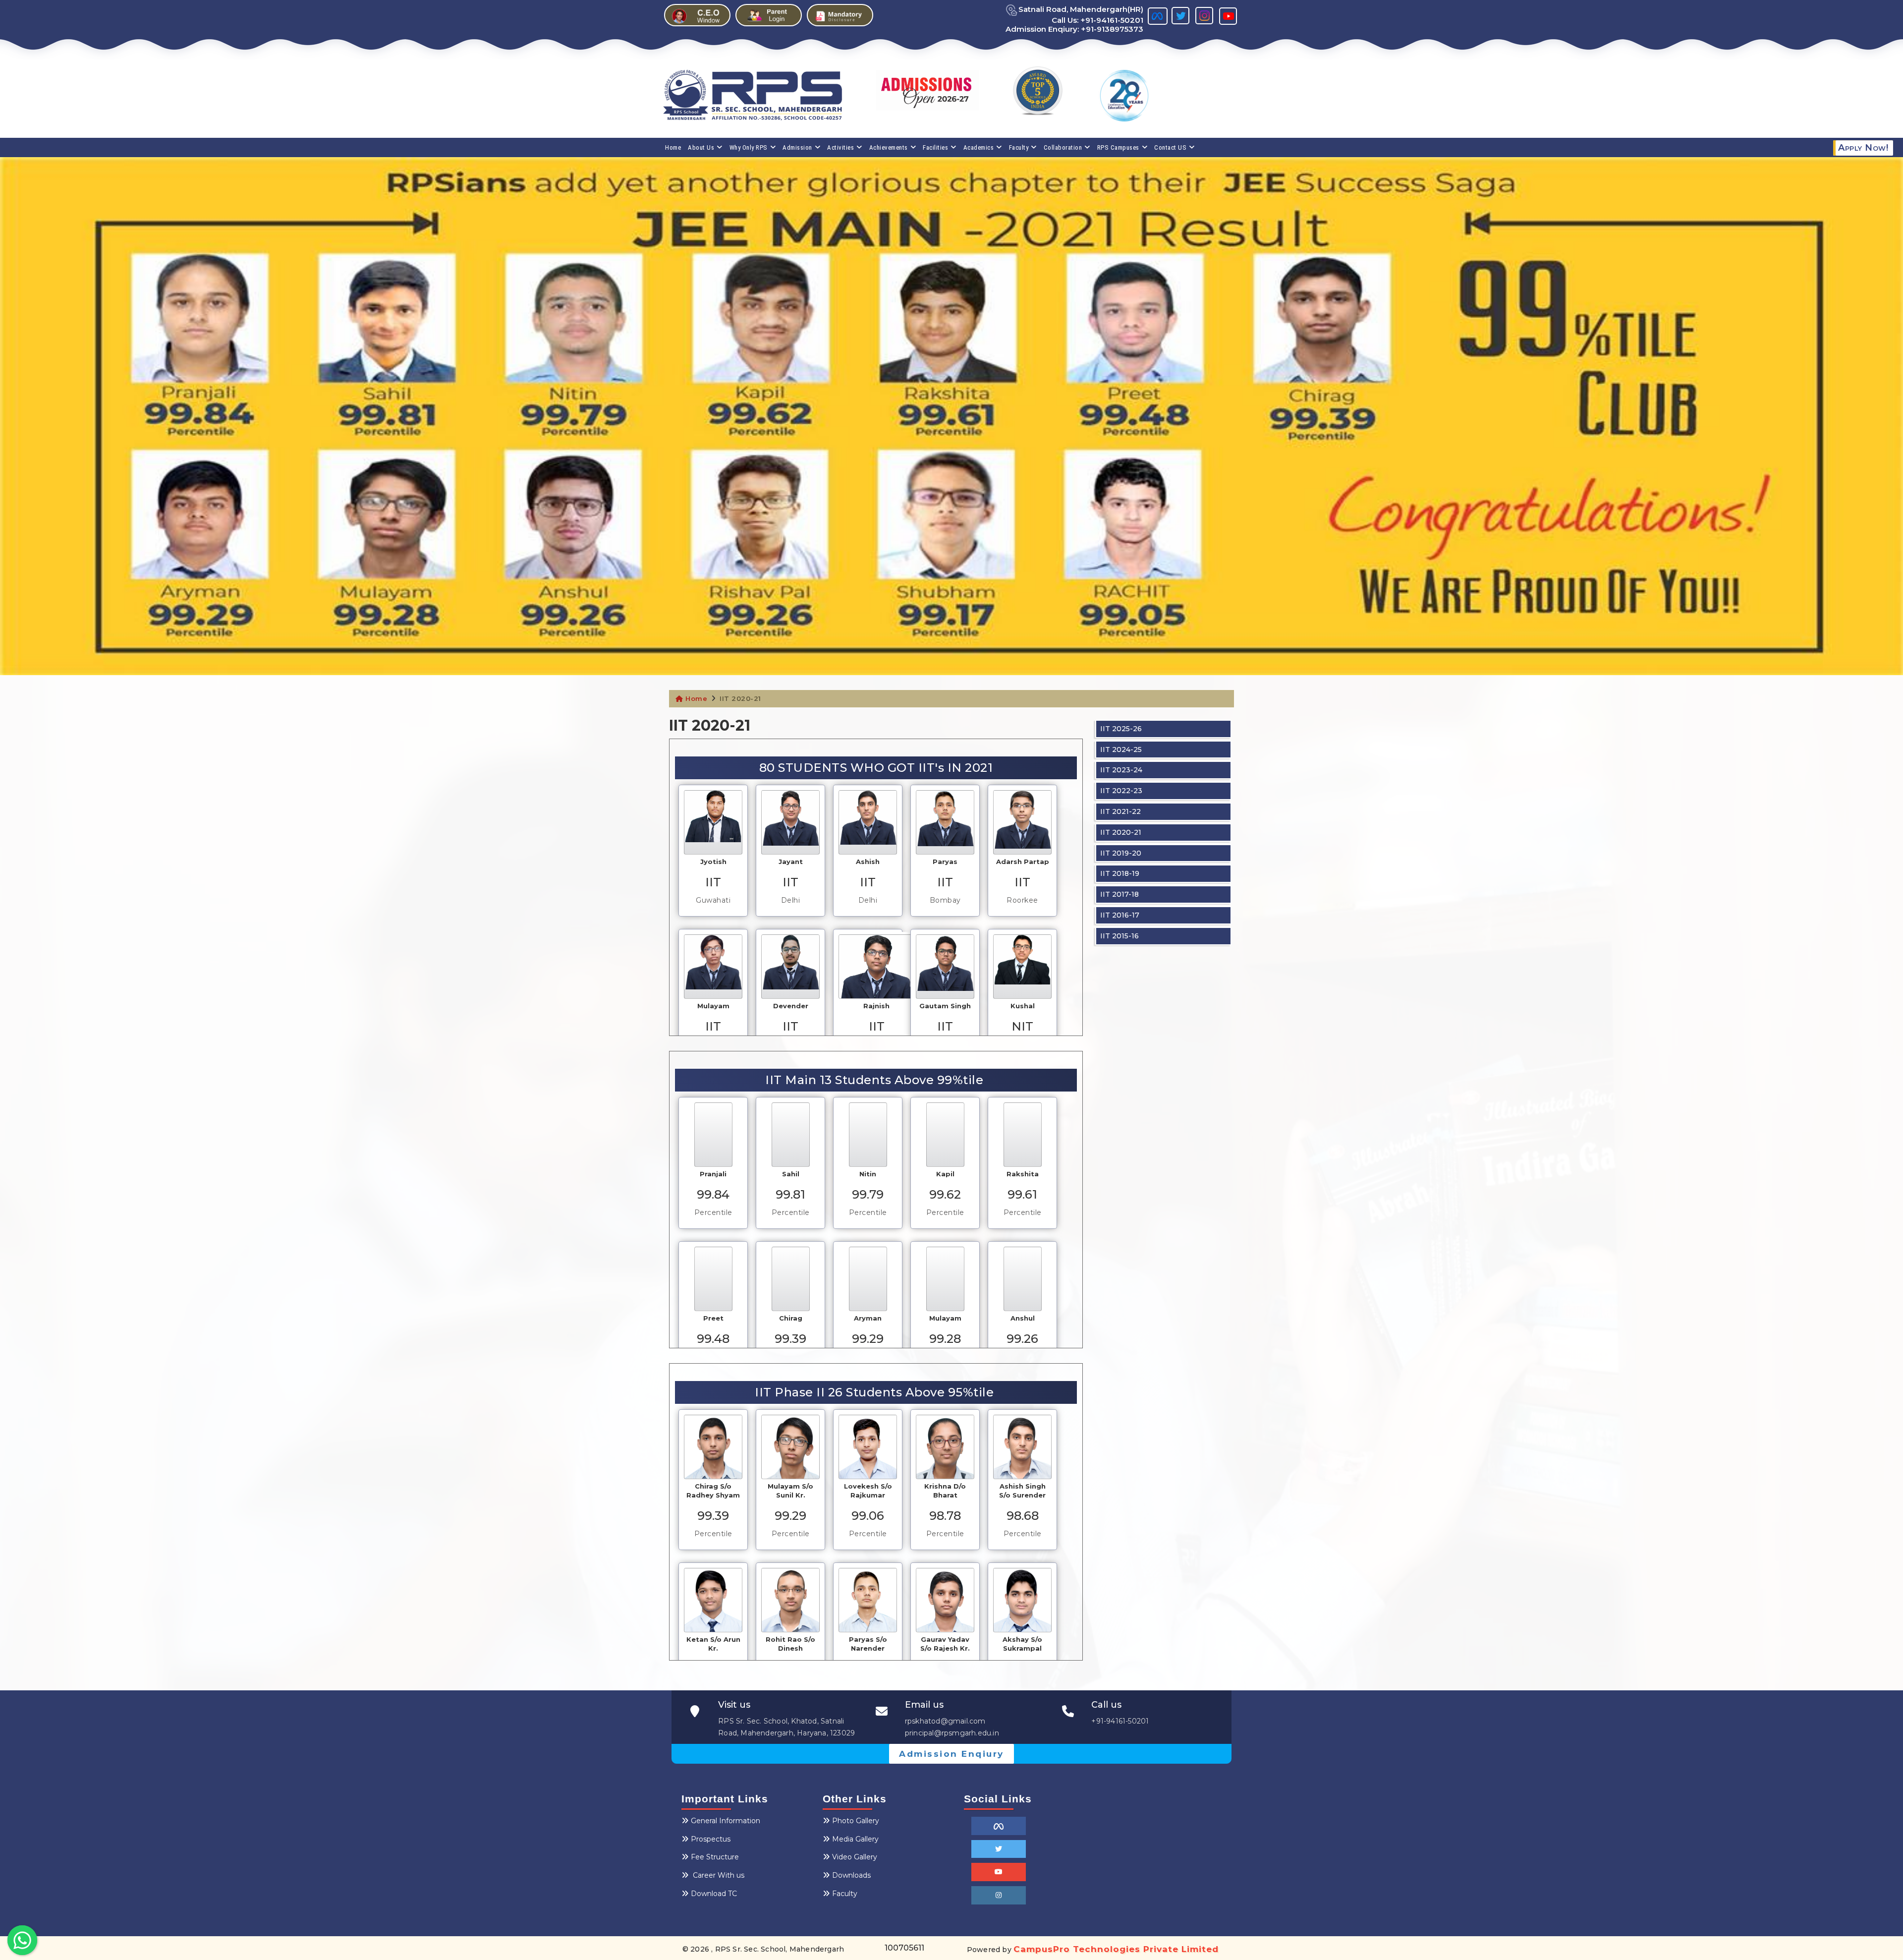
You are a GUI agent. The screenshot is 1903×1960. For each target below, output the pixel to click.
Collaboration (1063, 147)
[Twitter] (999, 1849)
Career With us (718, 1875)
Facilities (935, 147)
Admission (797, 147)
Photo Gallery (856, 1821)
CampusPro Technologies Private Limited (1116, 1949)
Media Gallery (855, 1839)
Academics (979, 147)
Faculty (1019, 147)
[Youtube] (999, 1872)
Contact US (1170, 147)
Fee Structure (715, 1857)
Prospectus (711, 1839)
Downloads (851, 1875)
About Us (701, 147)
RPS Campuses (1118, 147)
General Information (726, 1821)
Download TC (714, 1894)
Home (673, 147)
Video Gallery (855, 1857)
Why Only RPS (749, 147)
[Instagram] (999, 1895)
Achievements (889, 147)
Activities (840, 147)
